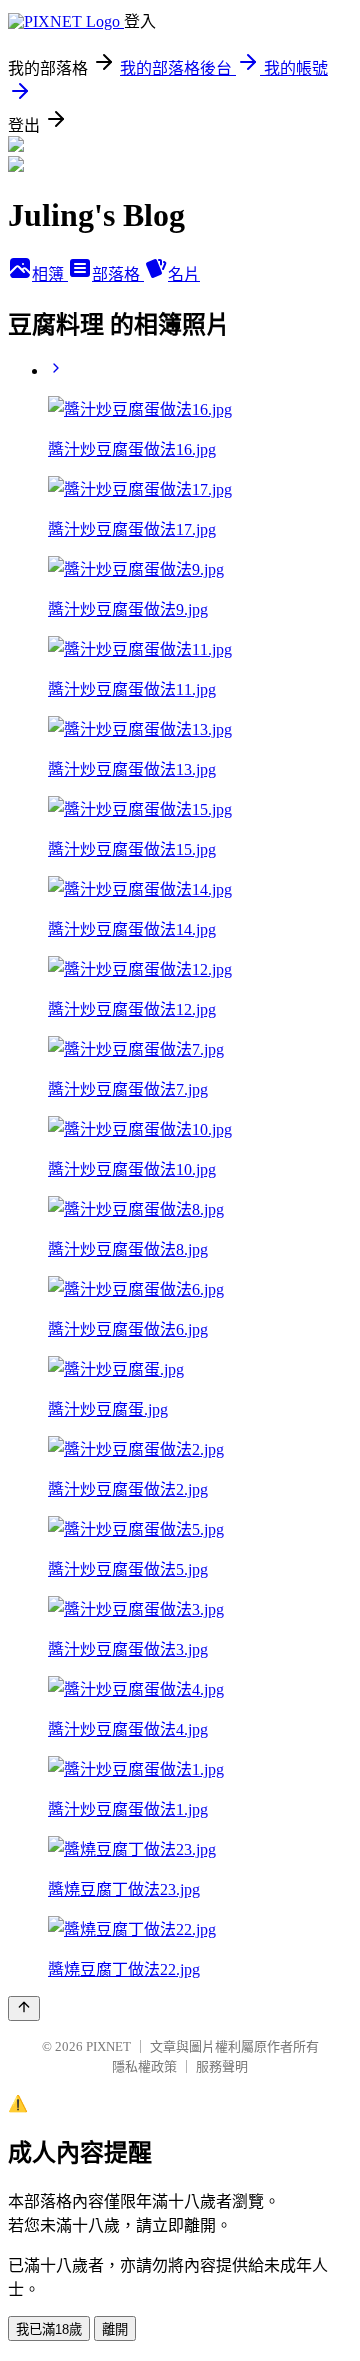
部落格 (118, 274)
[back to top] (24, 2008)
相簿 (50, 274)
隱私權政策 (144, 2066)
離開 (115, 2329)
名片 (184, 274)
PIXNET (108, 2046)
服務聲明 (222, 2066)
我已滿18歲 (49, 2329)
